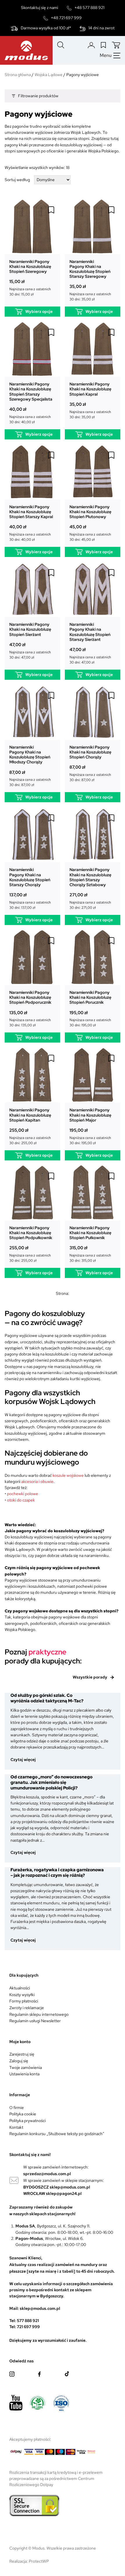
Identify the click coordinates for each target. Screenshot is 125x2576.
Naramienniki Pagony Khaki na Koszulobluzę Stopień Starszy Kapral (31, 512)
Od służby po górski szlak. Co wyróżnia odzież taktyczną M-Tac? (47, 1698)
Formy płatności (24, 2001)
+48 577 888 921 (89, 8)
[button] (51, 210)
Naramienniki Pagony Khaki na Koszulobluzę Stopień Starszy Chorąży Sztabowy (90, 877)
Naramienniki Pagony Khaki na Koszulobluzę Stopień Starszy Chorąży (30, 877)
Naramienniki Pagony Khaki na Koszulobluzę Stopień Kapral (90, 389)
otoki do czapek (21, 1500)
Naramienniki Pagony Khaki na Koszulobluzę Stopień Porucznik (90, 997)
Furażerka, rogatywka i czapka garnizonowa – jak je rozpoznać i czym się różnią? (57, 1873)
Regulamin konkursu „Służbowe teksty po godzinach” (57, 2134)
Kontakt (16, 2127)
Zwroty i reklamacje (27, 2008)
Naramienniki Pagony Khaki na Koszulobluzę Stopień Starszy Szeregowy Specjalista (31, 391)
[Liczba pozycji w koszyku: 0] (116, 45)
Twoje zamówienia (26, 2067)
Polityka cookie (23, 2114)
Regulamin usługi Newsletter (35, 2021)
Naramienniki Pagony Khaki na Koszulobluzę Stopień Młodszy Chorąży (30, 755)
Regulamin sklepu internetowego (39, 2014)
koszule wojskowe (68, 1475)
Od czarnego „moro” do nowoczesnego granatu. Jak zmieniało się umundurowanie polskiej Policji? (51, 1782)
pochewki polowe (22, 1494)
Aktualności (20, 1988)
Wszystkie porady (90, 1677)
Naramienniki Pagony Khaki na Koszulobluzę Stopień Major (90, 1115)
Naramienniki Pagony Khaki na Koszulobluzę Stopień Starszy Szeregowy (90, 269)
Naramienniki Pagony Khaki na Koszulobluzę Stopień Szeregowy (30, 266)
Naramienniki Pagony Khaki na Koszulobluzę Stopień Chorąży (90, 752)
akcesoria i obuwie (37, 1481)
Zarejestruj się (22, 2054)
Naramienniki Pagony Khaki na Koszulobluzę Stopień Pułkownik (90, 1233)
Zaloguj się (19, 2061)
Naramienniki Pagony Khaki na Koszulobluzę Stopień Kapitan (30, 1115)
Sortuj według (17, 180)
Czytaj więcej (26, 1760)
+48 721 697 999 (66, 18)
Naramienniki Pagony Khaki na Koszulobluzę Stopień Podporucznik (30, 997)
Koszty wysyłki (22, 1995)
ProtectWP (39, 2561)
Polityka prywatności (27, 2121)
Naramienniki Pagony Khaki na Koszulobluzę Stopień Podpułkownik (31, 1233)
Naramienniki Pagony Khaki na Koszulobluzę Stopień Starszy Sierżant (90, 632)
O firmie (17, 2108)
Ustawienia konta (24, 2074)
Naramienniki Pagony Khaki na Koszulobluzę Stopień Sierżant (30, 629)
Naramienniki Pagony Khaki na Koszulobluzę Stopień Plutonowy (90, 512)
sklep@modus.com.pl (70, 2187)
